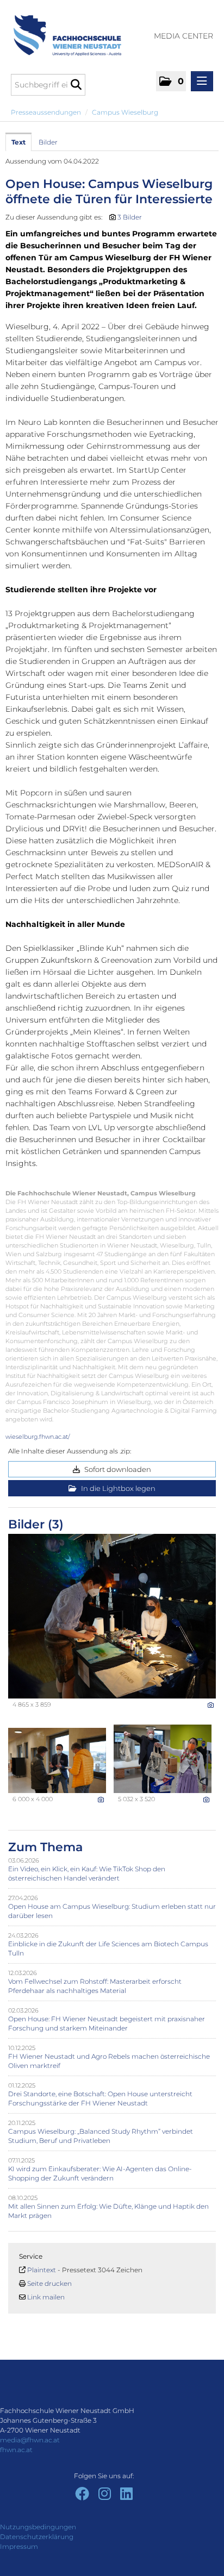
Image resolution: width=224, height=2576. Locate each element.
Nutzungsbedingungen (38, 2527)
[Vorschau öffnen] (112, 1616)
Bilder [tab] (48, 142)
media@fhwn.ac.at (30, 2440)
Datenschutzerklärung (37, 2537)
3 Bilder (130, 217)
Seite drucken (49, 2283)
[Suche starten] (76, 85)
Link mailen (46, 2297)
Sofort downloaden (117, 1469)
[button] (171, 81)
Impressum (19, 2546)
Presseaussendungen (46, 112)
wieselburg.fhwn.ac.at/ (38, 1437)
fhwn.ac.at (16, 2450)
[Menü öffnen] (202, 81)
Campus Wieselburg (125, 112)
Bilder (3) (36, 1524)
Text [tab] (18, 142)
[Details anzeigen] (211, 1705)
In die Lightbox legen (117, 1488)
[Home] (63, 30)
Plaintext (42, 2270)
